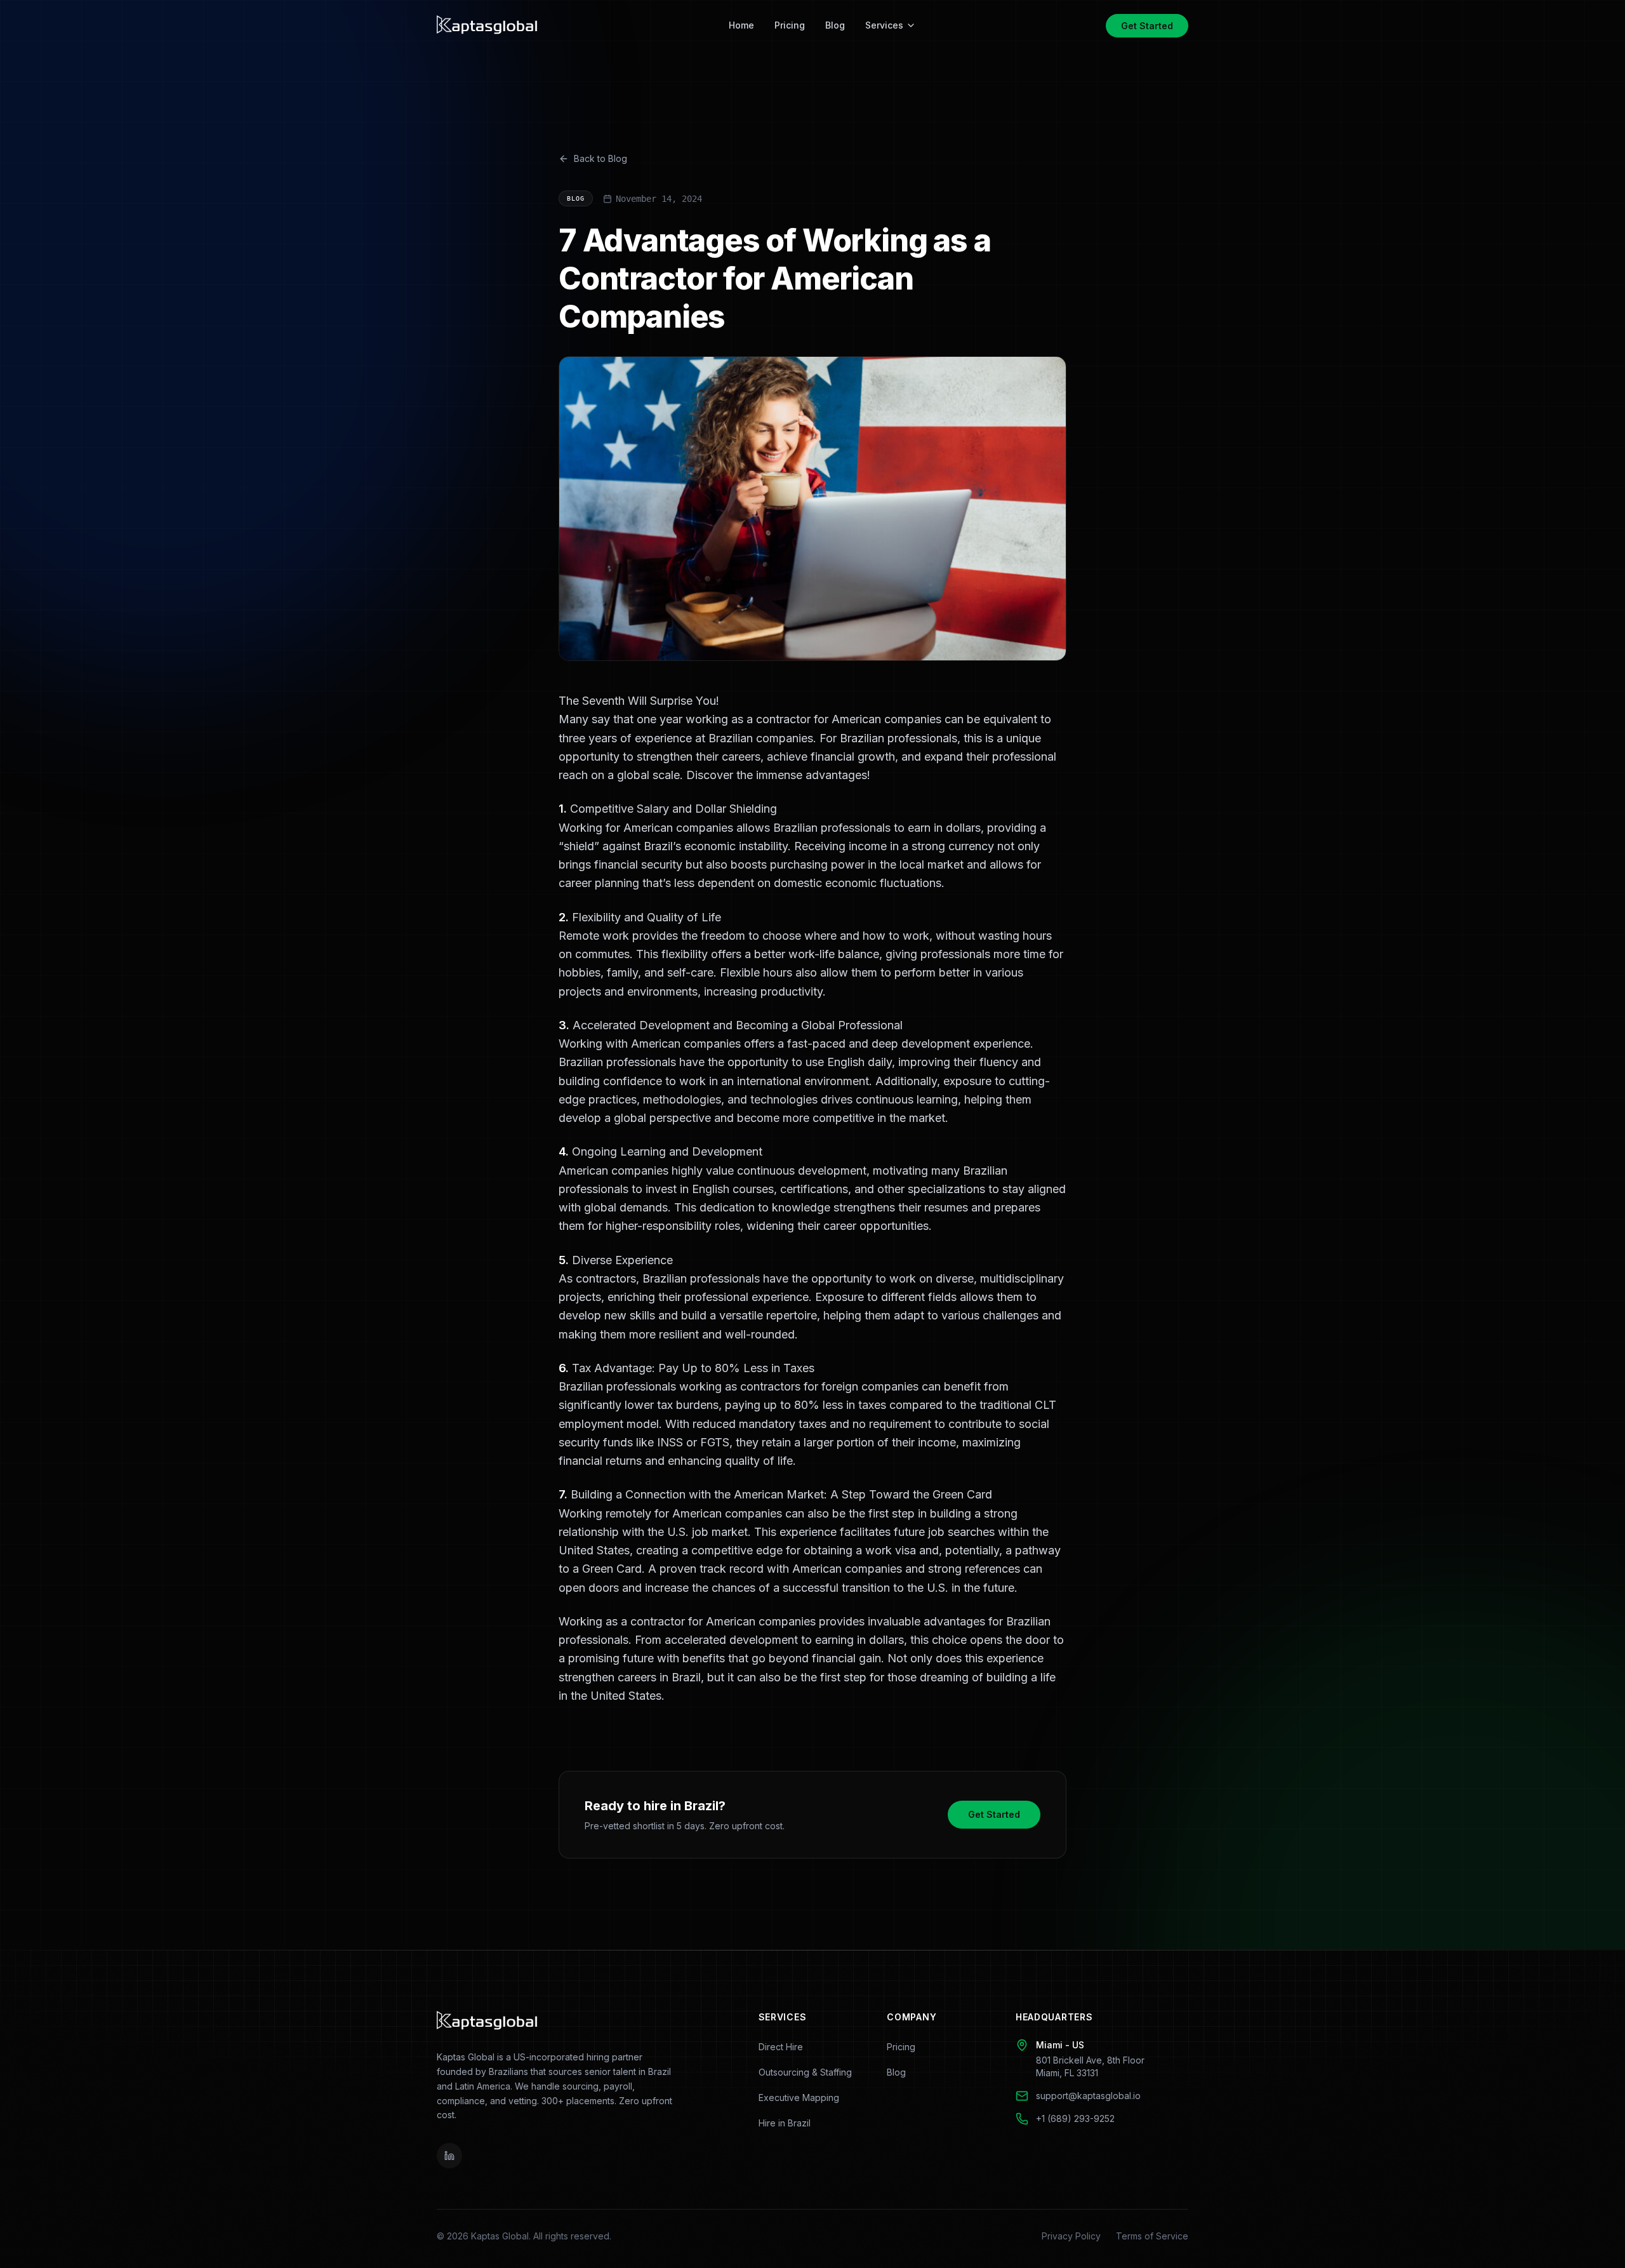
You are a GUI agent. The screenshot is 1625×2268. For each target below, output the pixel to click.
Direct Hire (781, 2047)
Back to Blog (600, 158)
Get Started (1147, 26)
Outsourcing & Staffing (805, 2072)
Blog (835, 25)
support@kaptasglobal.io (1088, 2096)
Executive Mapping (799, 2098)
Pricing (790, 25)
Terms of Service (1152, 2236)
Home (741, 25)
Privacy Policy (1071, 2236)
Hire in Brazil (785, 2123)
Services (884, 25)
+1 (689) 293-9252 (1075, 2118)
